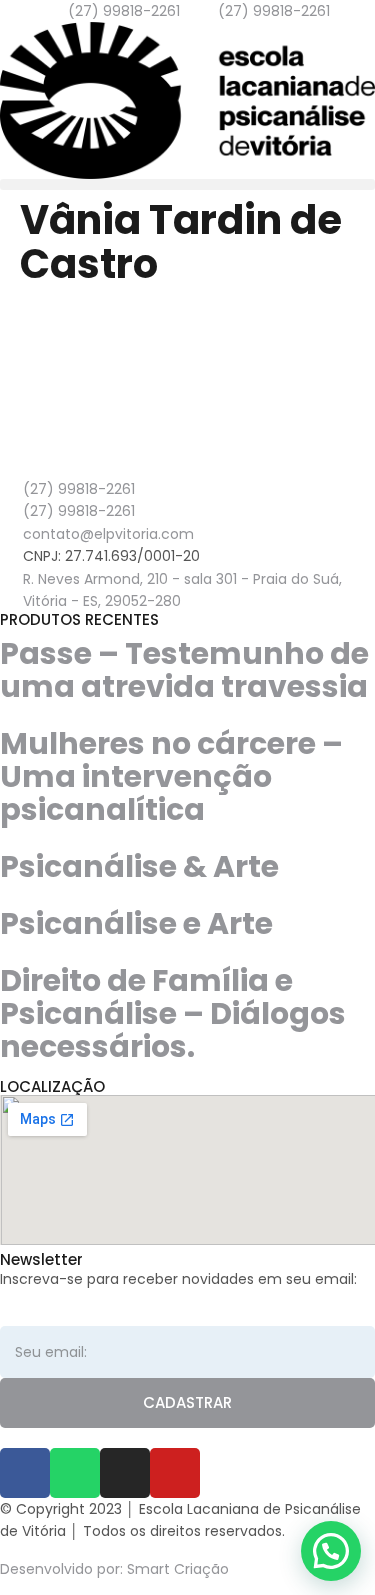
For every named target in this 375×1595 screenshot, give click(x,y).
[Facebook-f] (25, 1473)
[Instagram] (125, 1473)
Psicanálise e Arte (136, 923)
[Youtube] (175, 1473)
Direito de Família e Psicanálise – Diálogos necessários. (173, 1013)
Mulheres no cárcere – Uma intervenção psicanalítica (171, 776)
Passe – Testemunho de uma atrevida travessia (184, 670)
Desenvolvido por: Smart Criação (114, 1569)
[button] (187, 184)
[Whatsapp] (75, 1473)
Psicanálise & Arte (139, 866)
